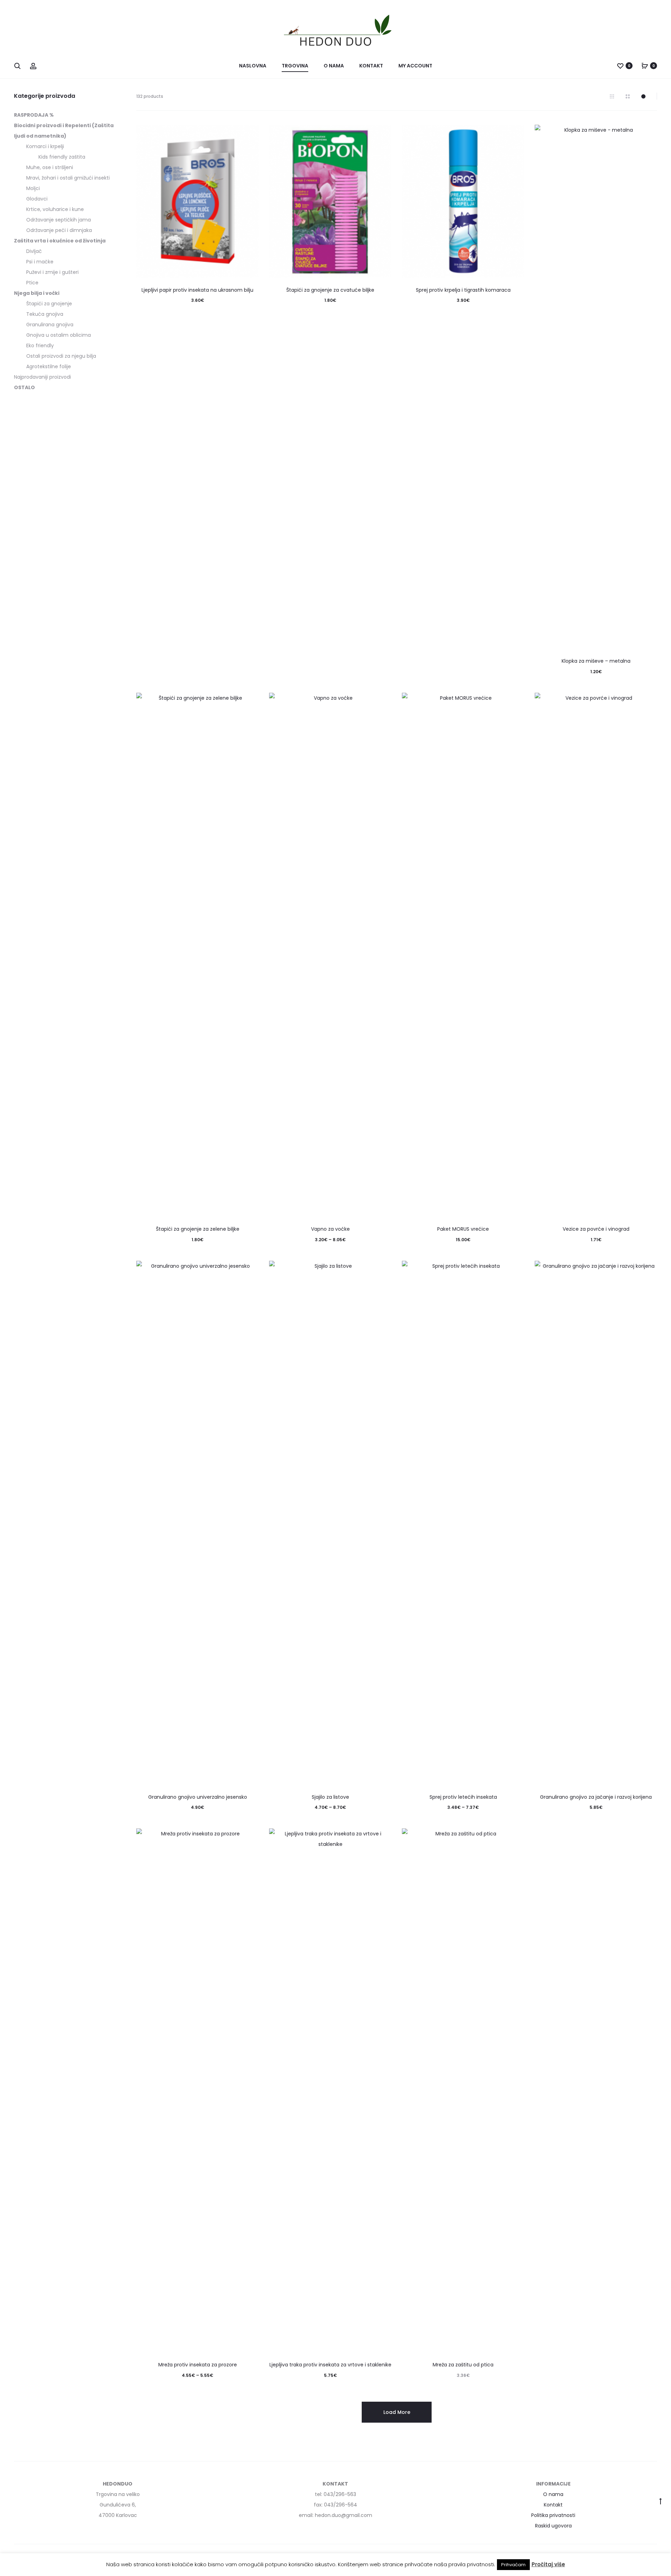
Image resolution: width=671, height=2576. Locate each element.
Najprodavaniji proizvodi (42, 377)
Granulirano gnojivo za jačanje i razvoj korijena (596, 1797)
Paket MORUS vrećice (463, 1229)
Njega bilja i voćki (37, 293)
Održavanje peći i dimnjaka (59, 230)
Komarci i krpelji (45, 146)
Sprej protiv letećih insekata (463, 1797)
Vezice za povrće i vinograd (596, 1229)
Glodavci (37, 199)
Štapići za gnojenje (49, 304)
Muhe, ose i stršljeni (50, 167)
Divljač (34, 251)
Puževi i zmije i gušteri (52, 272)
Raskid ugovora (553, 2526)
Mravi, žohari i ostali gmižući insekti (68, 178)
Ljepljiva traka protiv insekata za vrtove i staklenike (330, 2365)
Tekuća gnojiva (45, 314)
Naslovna (253, 66)
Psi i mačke (40, 262)
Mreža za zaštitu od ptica (463, 2365)
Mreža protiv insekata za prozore (198, 2365)
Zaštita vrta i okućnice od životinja (60, 241)
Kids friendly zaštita (62, 157)
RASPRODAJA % (34, 115)
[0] (620, 66)
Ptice (32, 283)
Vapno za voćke (330, 1229)
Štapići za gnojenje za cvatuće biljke (330, 290)
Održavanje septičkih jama (59, 220)
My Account (415, 66)
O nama (334, 66)
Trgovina (295, 66)
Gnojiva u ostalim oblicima (59, 335)
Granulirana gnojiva (50, 325)
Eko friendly (40, 345)
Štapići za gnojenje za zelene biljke (198, 1229)
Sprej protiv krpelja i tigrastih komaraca (463, 290)
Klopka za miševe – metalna (596, 661)
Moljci (33, 188)
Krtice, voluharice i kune (55, 209)
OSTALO (24, 387)
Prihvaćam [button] (513, 2565)
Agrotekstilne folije (49, 366)
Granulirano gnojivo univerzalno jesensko (198, 1797)
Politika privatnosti (553, 2515)
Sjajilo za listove (330, 1797)
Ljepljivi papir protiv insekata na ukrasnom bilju (197, 290)
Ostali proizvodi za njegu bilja (61, 356)
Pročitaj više (548, 2564)
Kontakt (371, 66)
